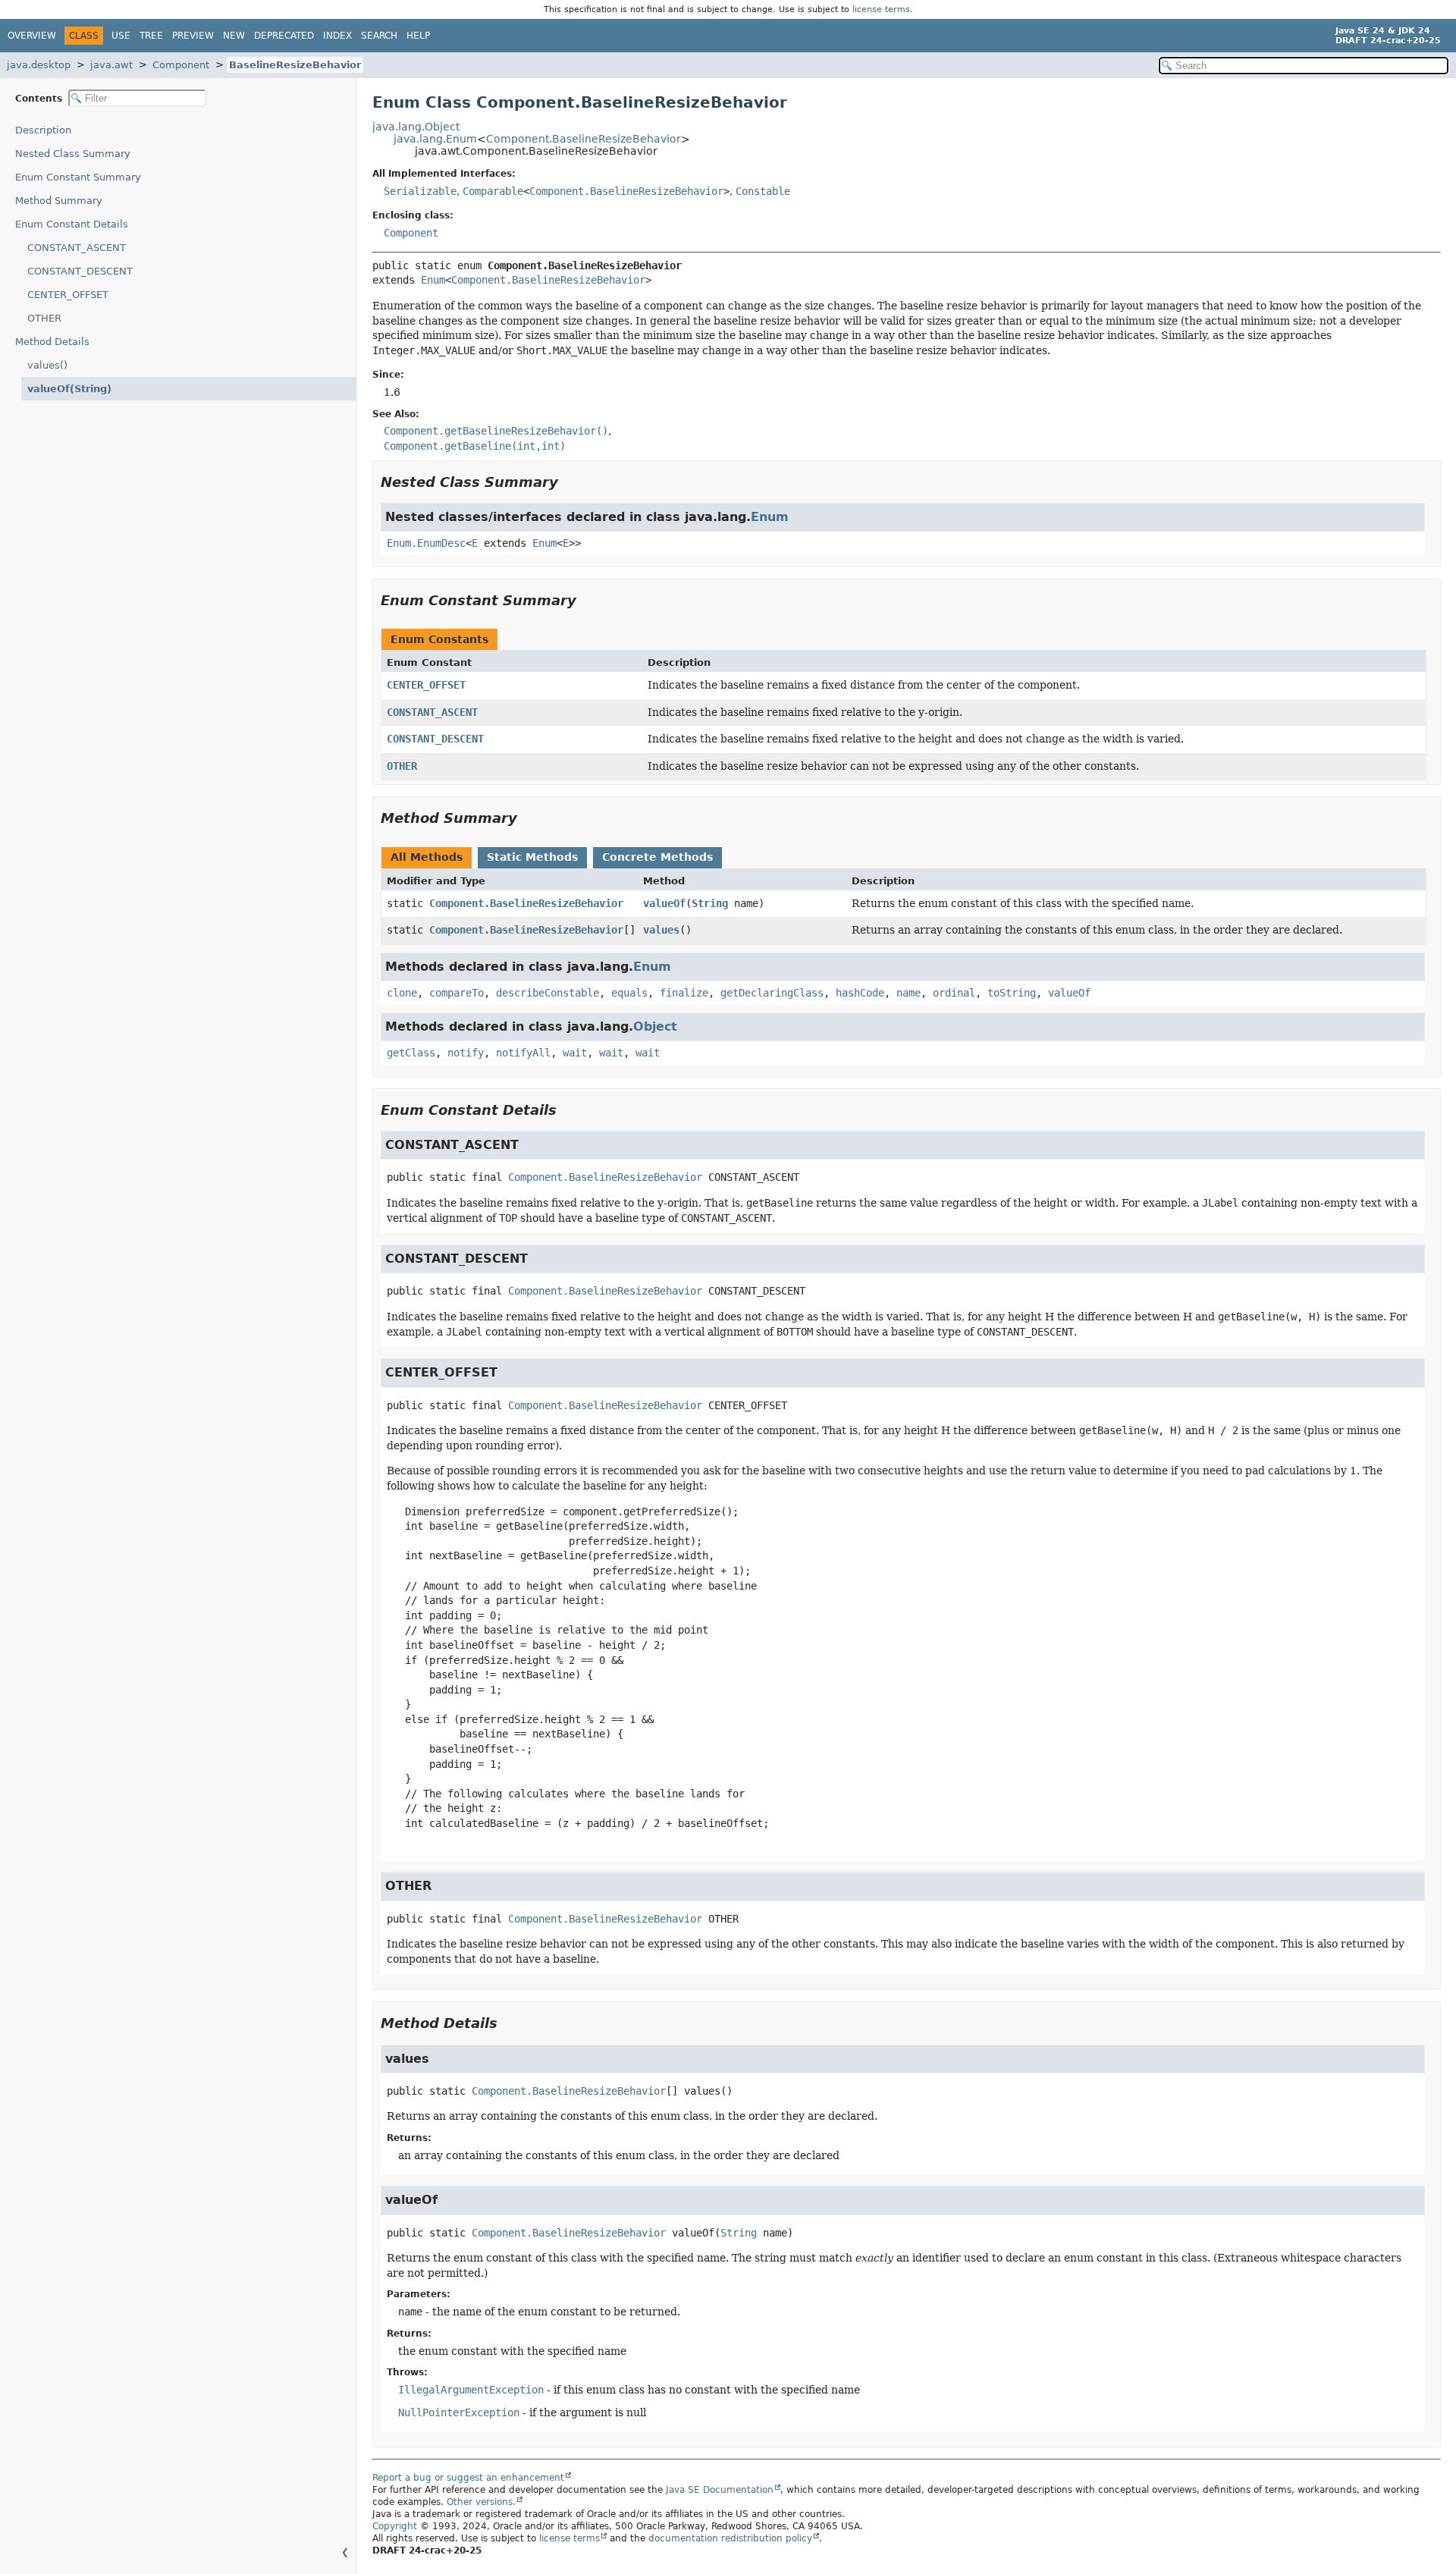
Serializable (420, 191)
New (234, 36)
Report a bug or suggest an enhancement (468, 2478)
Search (379, 36)
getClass (411, 1053)
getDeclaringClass (772, 993)
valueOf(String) (69, 389)
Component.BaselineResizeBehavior (584, 139)
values (661, 930)
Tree (151, 36)
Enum (433, 280)
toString (1012, 993)
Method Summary (59, 201)
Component (181, 65)
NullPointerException (459, 2412)
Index (337, 36)
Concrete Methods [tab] (657, 857)
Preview (193, 36)
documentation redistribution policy (730, 2538)
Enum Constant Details (72, 224)
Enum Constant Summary (78, 177)
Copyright (395, 2526)
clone (402, 993)
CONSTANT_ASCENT (77, 248)
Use (121, 36)
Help (418, 36)
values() (47, 365)
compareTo (457, 993)
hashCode (860, 993)
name (908, 993)
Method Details (52, 342)
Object (655, 1026)
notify (466, 1053)
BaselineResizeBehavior (295, 65)
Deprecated (284, 36)
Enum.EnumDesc (426, 543)
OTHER (44, 318)
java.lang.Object (416, 127)
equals (629, 993)
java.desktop (39, 65)
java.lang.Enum (435, 139)
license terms (881, 9)
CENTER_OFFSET (68, 295)
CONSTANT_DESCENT (80, 271)
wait (575, 1053)
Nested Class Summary (73, 154)
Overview (32, 36)
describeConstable (548, 993)
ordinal (954, 993)
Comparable (493, 191)
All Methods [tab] (427, 857)
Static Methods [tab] (532, 857)
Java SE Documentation (720, 2490)
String (710, 903)
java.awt (111, 65)
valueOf (664, 903)
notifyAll (523, 1053)
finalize (684, 993)
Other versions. (481, 2502)
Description (43, 130)
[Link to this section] (569, 482)
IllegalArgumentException (471, 2390)
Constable (763, 191)
